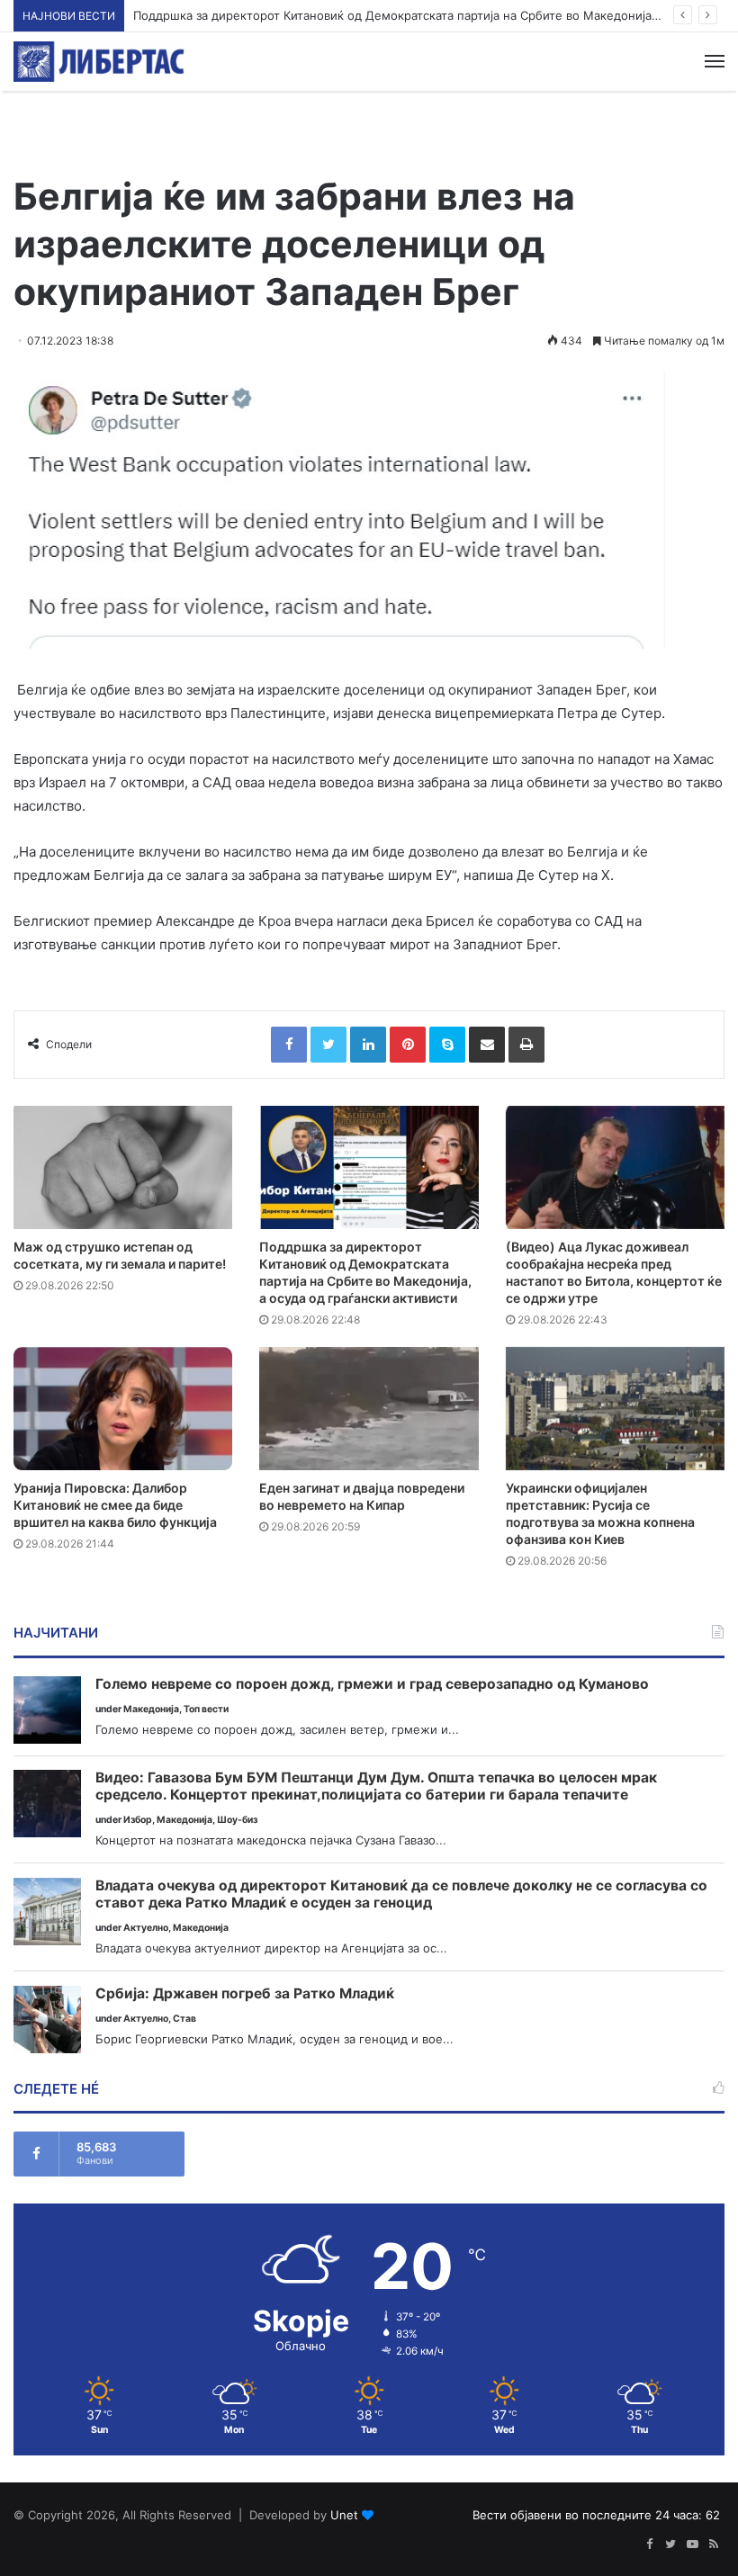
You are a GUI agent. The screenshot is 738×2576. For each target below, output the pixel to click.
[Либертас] (99, 62)
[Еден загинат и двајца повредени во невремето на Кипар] (369, 1409)
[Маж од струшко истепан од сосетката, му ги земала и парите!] (123, 1167)
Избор (138, 1820)
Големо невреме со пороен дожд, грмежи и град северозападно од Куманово (372, 1684)
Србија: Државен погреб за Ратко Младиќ (245, 1994)
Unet (344, 2515)
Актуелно (146, 1928)
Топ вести (206, 1709)
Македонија (151, 1709)
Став (184, 2019)
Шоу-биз (237, 1820)
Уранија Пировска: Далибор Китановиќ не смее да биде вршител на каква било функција (115, 1505)
